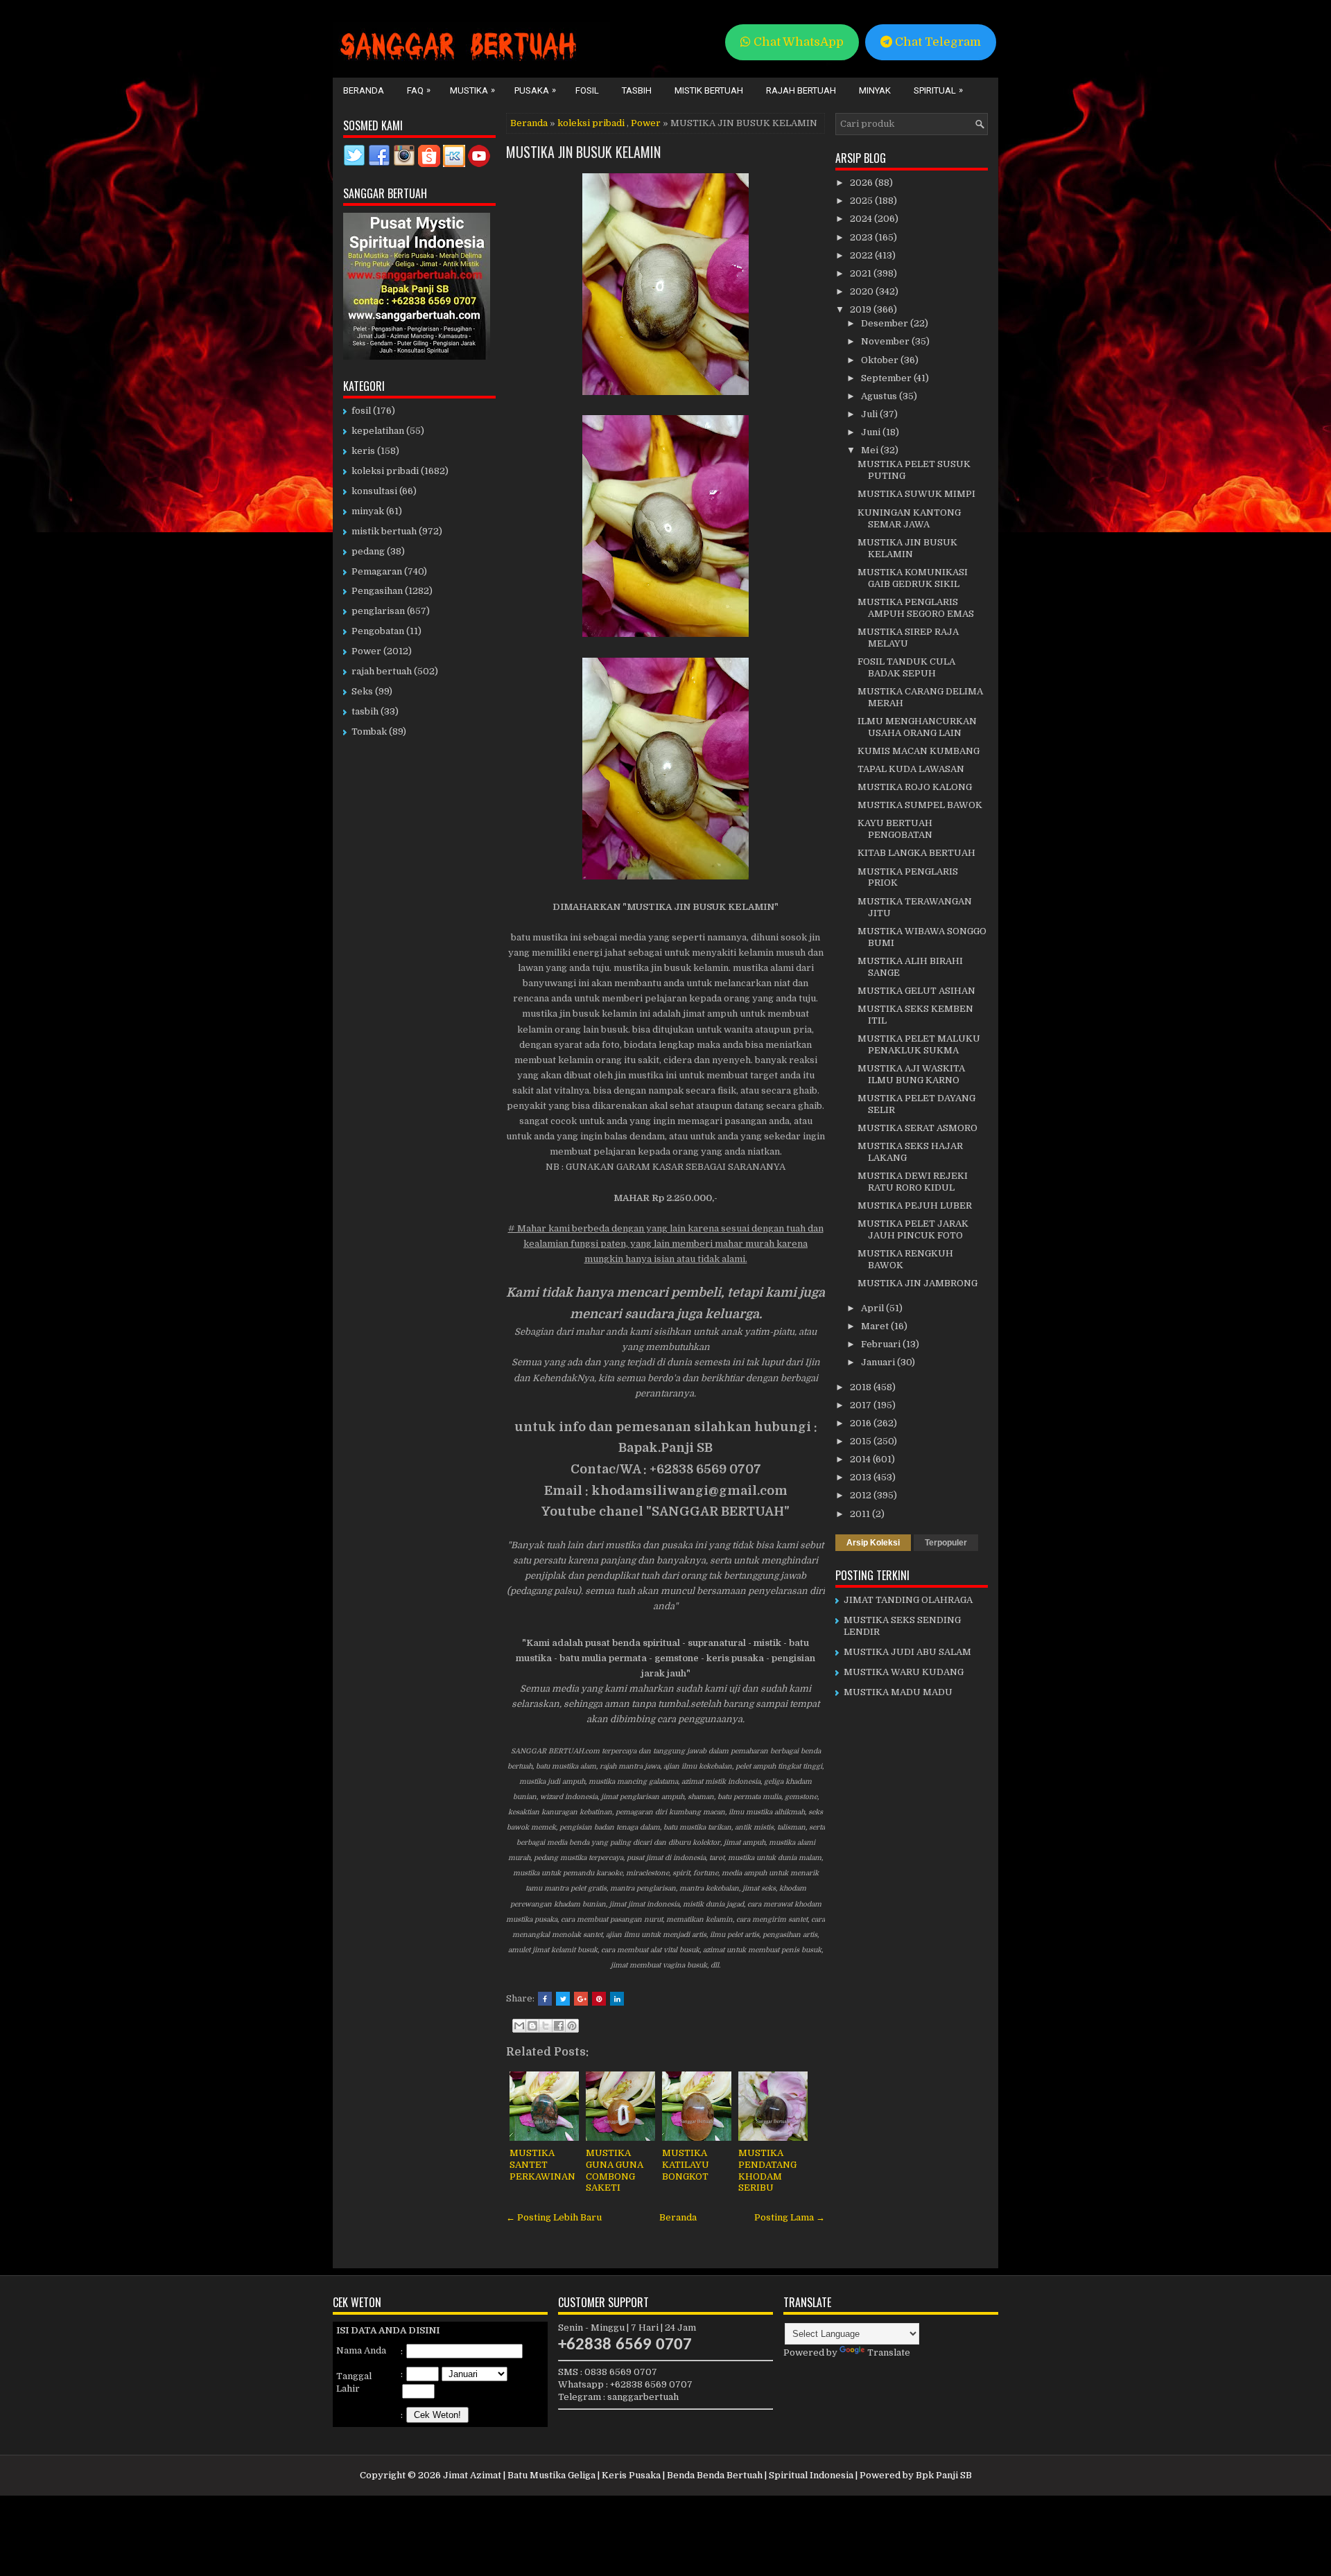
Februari (882, 1344)
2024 (862, 219)
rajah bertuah (382, 671)
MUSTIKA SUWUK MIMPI (916, 494)
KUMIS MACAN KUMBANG (919, 751)
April (873, 1308)
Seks (362, 691)
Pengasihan (377, 591)
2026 (862, 183)
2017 (862, 1405)
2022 (862, 255)
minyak (368, 511)
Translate (889, 2352)
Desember (886, 323)
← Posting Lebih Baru (554, 2217)
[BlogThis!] (532, 2026)
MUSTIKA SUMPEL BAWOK (920, 805)
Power (646, 123)
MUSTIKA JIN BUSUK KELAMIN (583, 152)
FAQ (419, 90)
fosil (361, 411)
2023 (862, 237)
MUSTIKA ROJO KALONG (915, 787)
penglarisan (378, 611)
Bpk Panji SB (944, 2475)
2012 (862, 1495)
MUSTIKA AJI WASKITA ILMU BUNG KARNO (911, 1074)
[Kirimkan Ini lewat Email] (519, 2026)
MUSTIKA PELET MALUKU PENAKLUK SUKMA (919, 1044)
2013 (862, 1477)
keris (363, 451)
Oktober (881, 360)
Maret (876, 1326)
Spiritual (938, 90)
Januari (879, 1362)
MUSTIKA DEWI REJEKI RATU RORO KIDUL (913, 1182)
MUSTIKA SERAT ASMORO (917, 1128)
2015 (862, 1441)
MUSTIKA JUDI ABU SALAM (907, 1652)
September (887, 378)
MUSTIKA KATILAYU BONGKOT (686, 2165)
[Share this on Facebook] (545, 1999)
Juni (872, 432)
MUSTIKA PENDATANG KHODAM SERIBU (767, 2171)
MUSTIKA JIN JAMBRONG (917, 1283)
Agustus (880, 396)
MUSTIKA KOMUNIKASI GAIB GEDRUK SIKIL (913, 578)
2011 (861, 1514)
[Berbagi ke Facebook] (559, 2026)
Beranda (364, 90)
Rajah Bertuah (801, 90)
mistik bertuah (384, 531)
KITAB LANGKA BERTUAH (916, 853)
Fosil (587, 90)
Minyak (875, 90)
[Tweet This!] (563, 1999)
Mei (871, 450)
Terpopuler (946, 1543)
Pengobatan (378, 631)
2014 (861, 1459)
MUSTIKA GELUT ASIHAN (916, 991)
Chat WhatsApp (797, 42)
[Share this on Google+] (581, 1999)
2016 (862, 1423)
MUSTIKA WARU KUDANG (904, 1672)
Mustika (472, 90)
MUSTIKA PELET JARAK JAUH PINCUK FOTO (913, 1229)
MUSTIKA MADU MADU (898, 1692)
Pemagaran (377, 571)
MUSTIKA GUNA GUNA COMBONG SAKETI (615, 2171)
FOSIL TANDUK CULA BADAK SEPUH (906, 667)
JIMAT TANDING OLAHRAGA (908, 1600)
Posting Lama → (790, 2217)
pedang (368, 551)
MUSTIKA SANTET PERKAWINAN (542, 2165)
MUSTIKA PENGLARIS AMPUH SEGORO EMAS (916, 608)
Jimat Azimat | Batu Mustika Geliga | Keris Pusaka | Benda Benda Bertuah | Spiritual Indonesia (648, 2475)
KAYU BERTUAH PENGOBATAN (895, 829)
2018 (862, 1387)
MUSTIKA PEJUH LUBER (915, 1206)
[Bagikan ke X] (546, 2026)
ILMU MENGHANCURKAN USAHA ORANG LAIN (917, 727)
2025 (862, 201)
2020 (863, 291)
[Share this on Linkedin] (617, 1999)
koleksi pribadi (591, 123)
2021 (862, 273)
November (886, 341)
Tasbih (637, 90)
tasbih (365, 711)
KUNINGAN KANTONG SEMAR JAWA (909, 518)
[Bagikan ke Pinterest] (572, 2026)
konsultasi (374, 491)
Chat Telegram (937, 42)
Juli (870, 414)
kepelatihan (378, 431)
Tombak (369, 731)
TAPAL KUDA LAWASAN (911, 769)
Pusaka (535, 90)
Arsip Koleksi (873, 1543)
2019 (862, 309)
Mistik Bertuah (709, 90)
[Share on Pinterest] (599, 1999)
